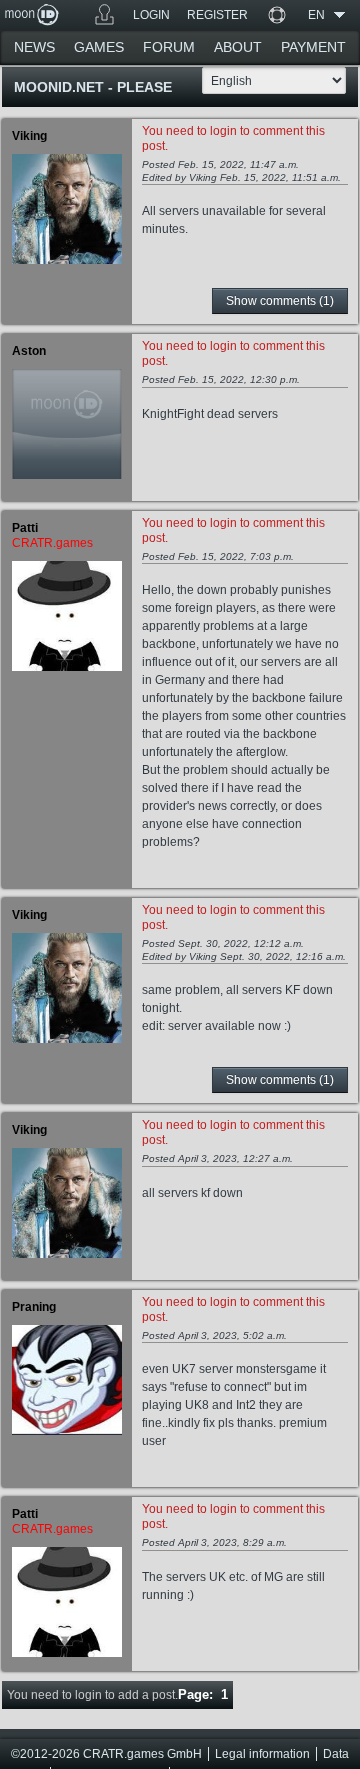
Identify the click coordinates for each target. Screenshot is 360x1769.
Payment (313, 47)
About (238, 47)
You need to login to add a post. (92, 1695)
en (316, 15)
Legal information (262, 1754)
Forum (169, 47)
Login (151, 15)
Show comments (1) (280, 301)
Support (276, 15)
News (34, 47)
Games (104, 15)
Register (217, 15)
